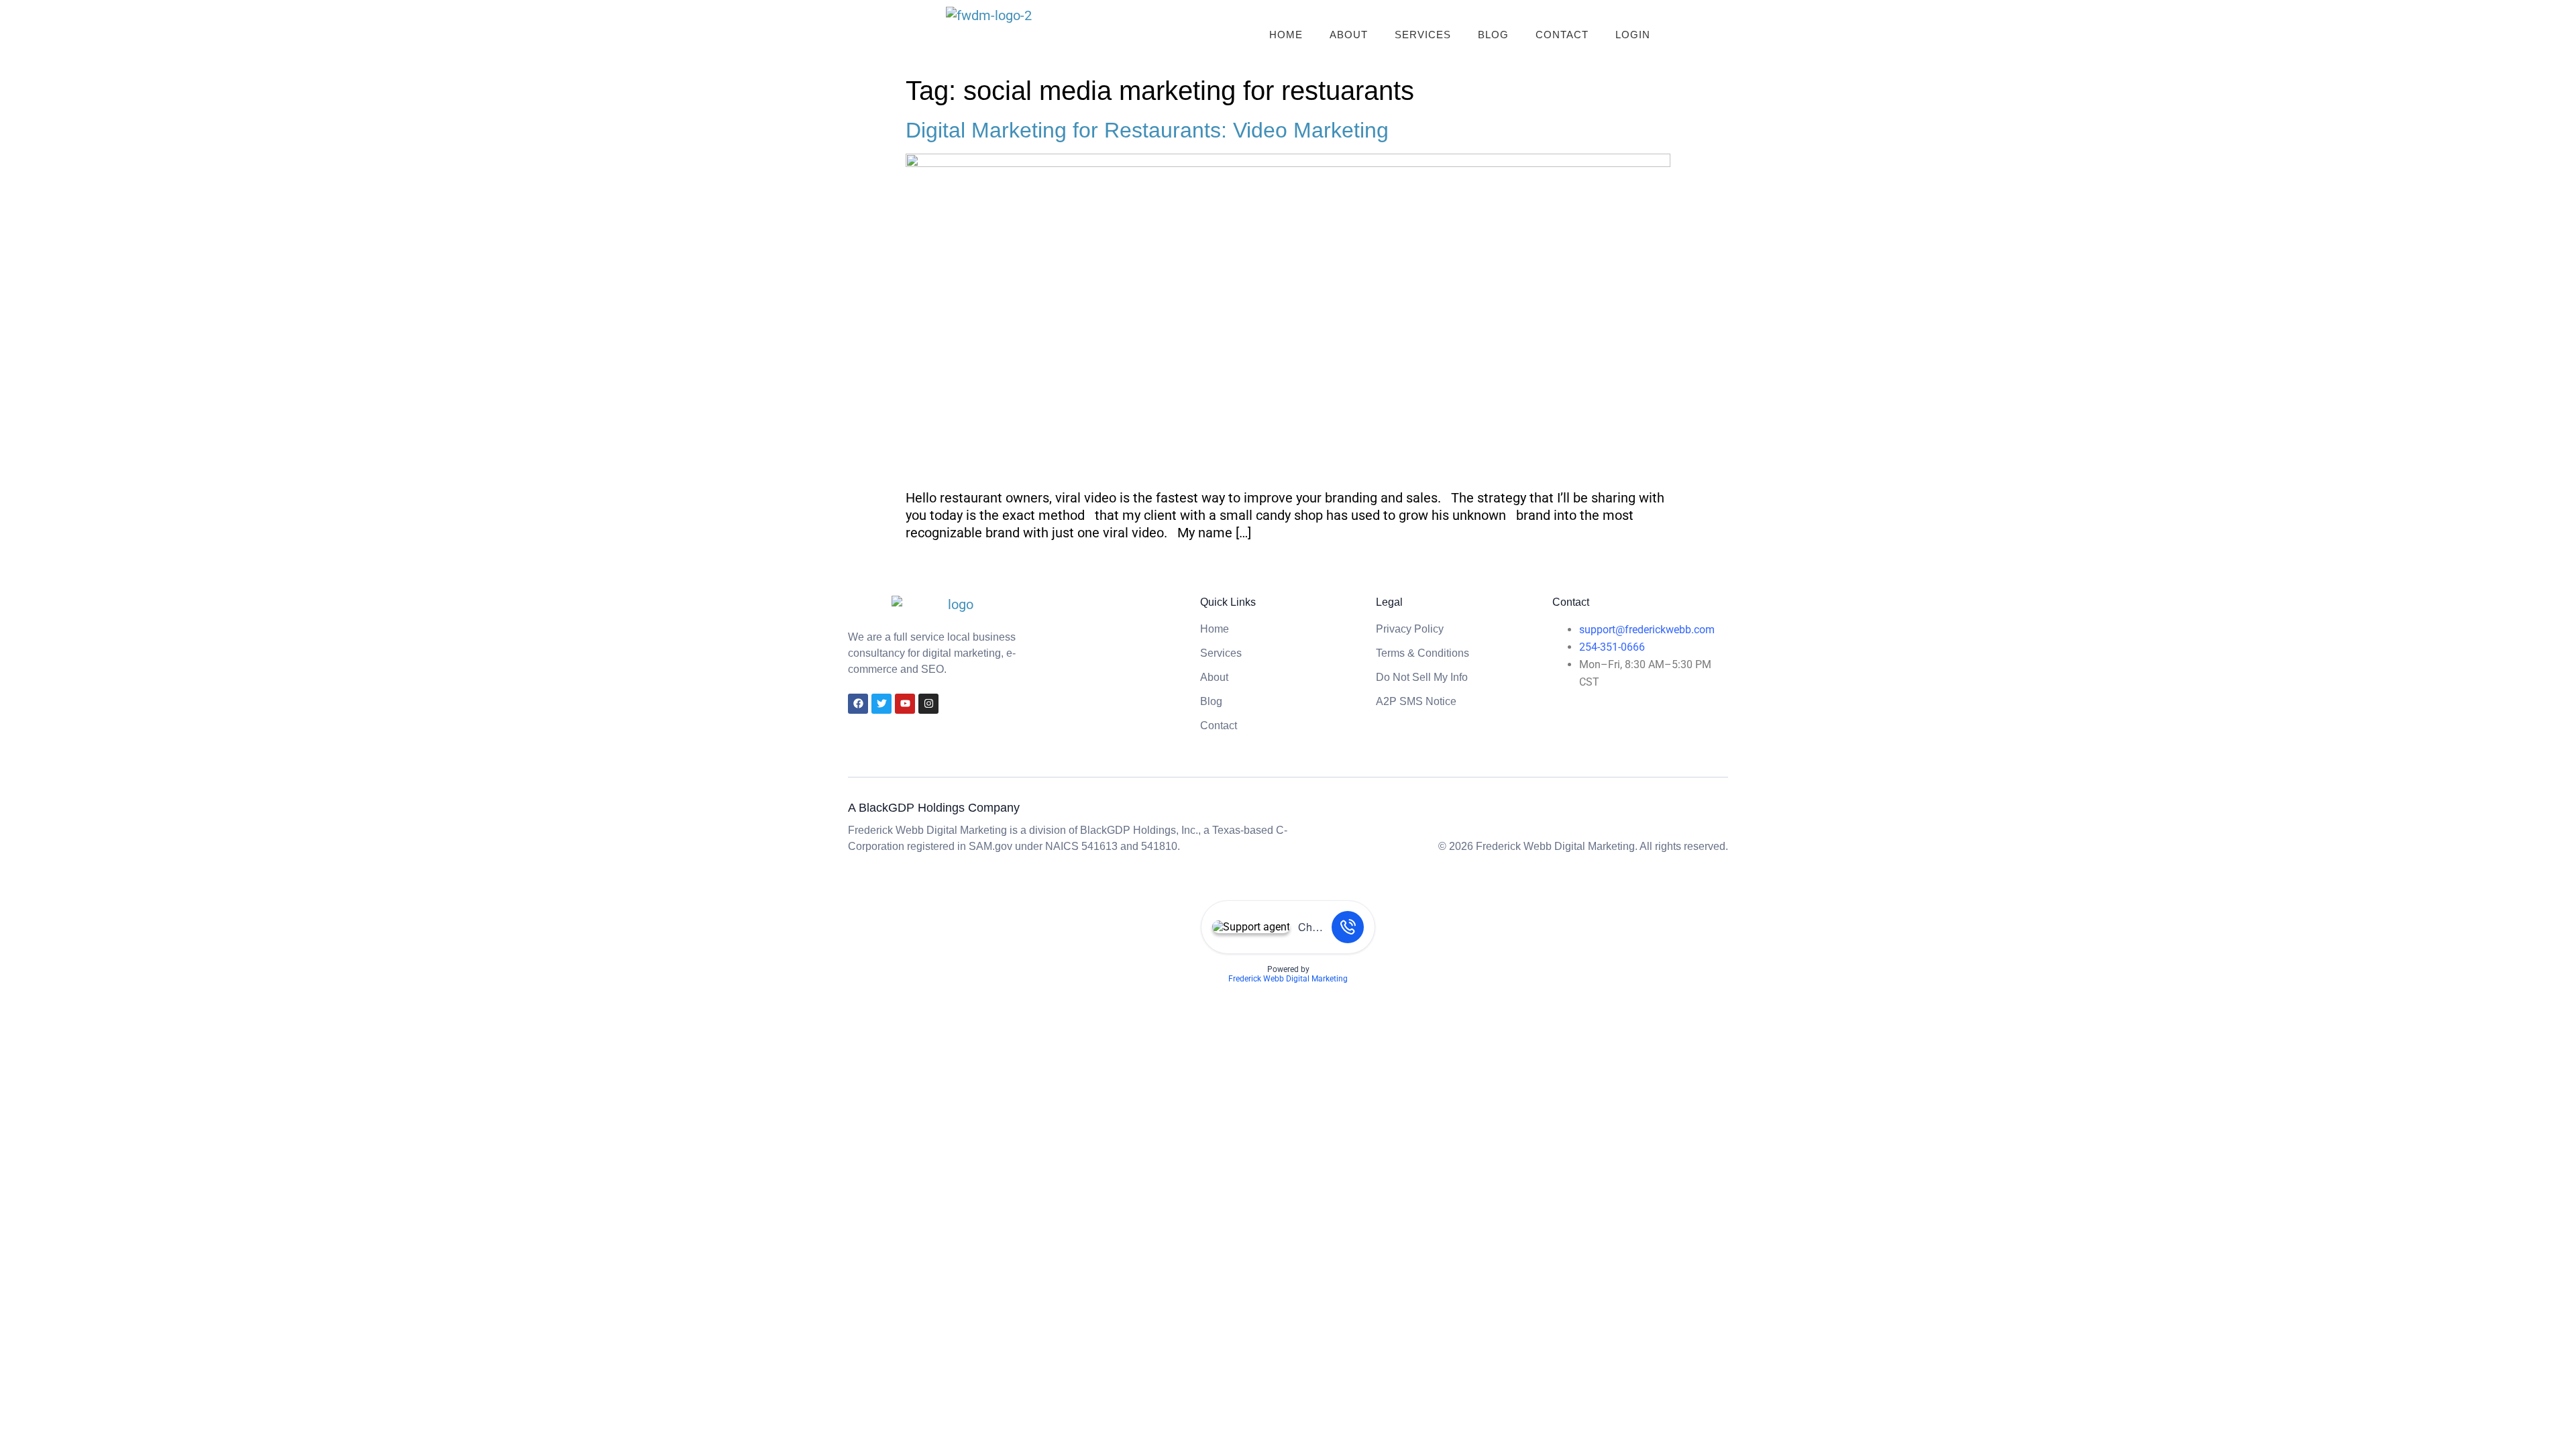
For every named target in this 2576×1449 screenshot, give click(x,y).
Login (1633, 35)
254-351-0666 (1612, 647)
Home (1286, 35)
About (1349, 35)
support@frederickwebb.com (1647, 630)
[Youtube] (905, 704)
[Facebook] (858, 704)
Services (1423, 35)
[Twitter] (881, 704)
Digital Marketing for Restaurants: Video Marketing (1147, 130)
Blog (1493, 35)
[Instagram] (928, 704)
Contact (1562, 35)
